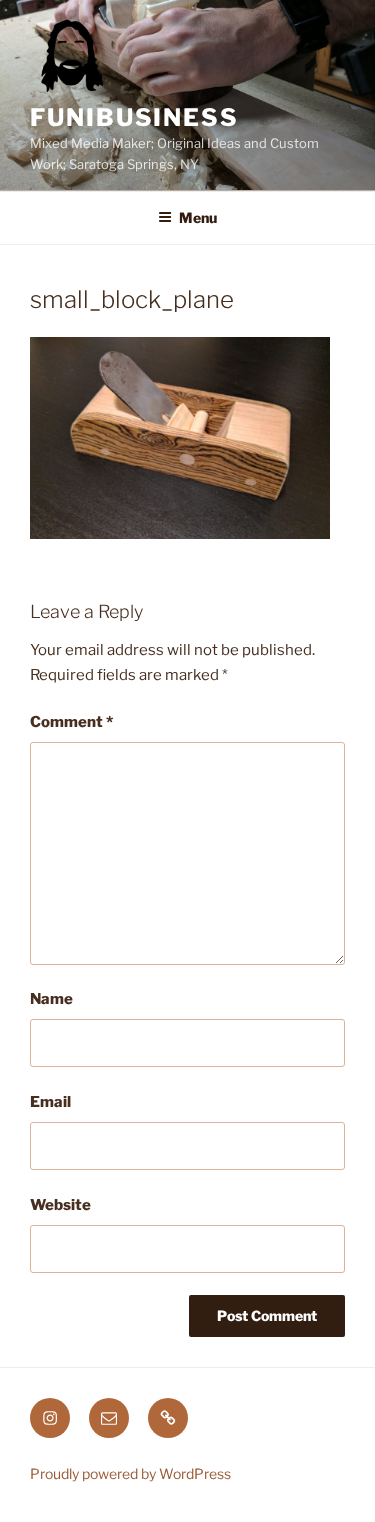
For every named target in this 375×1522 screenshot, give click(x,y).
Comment (71, 722)
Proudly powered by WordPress (130, 1473)
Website (60, 1205)
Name (51, 999)
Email (50, 1102)
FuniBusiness (134, 117)
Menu (198, 217)
